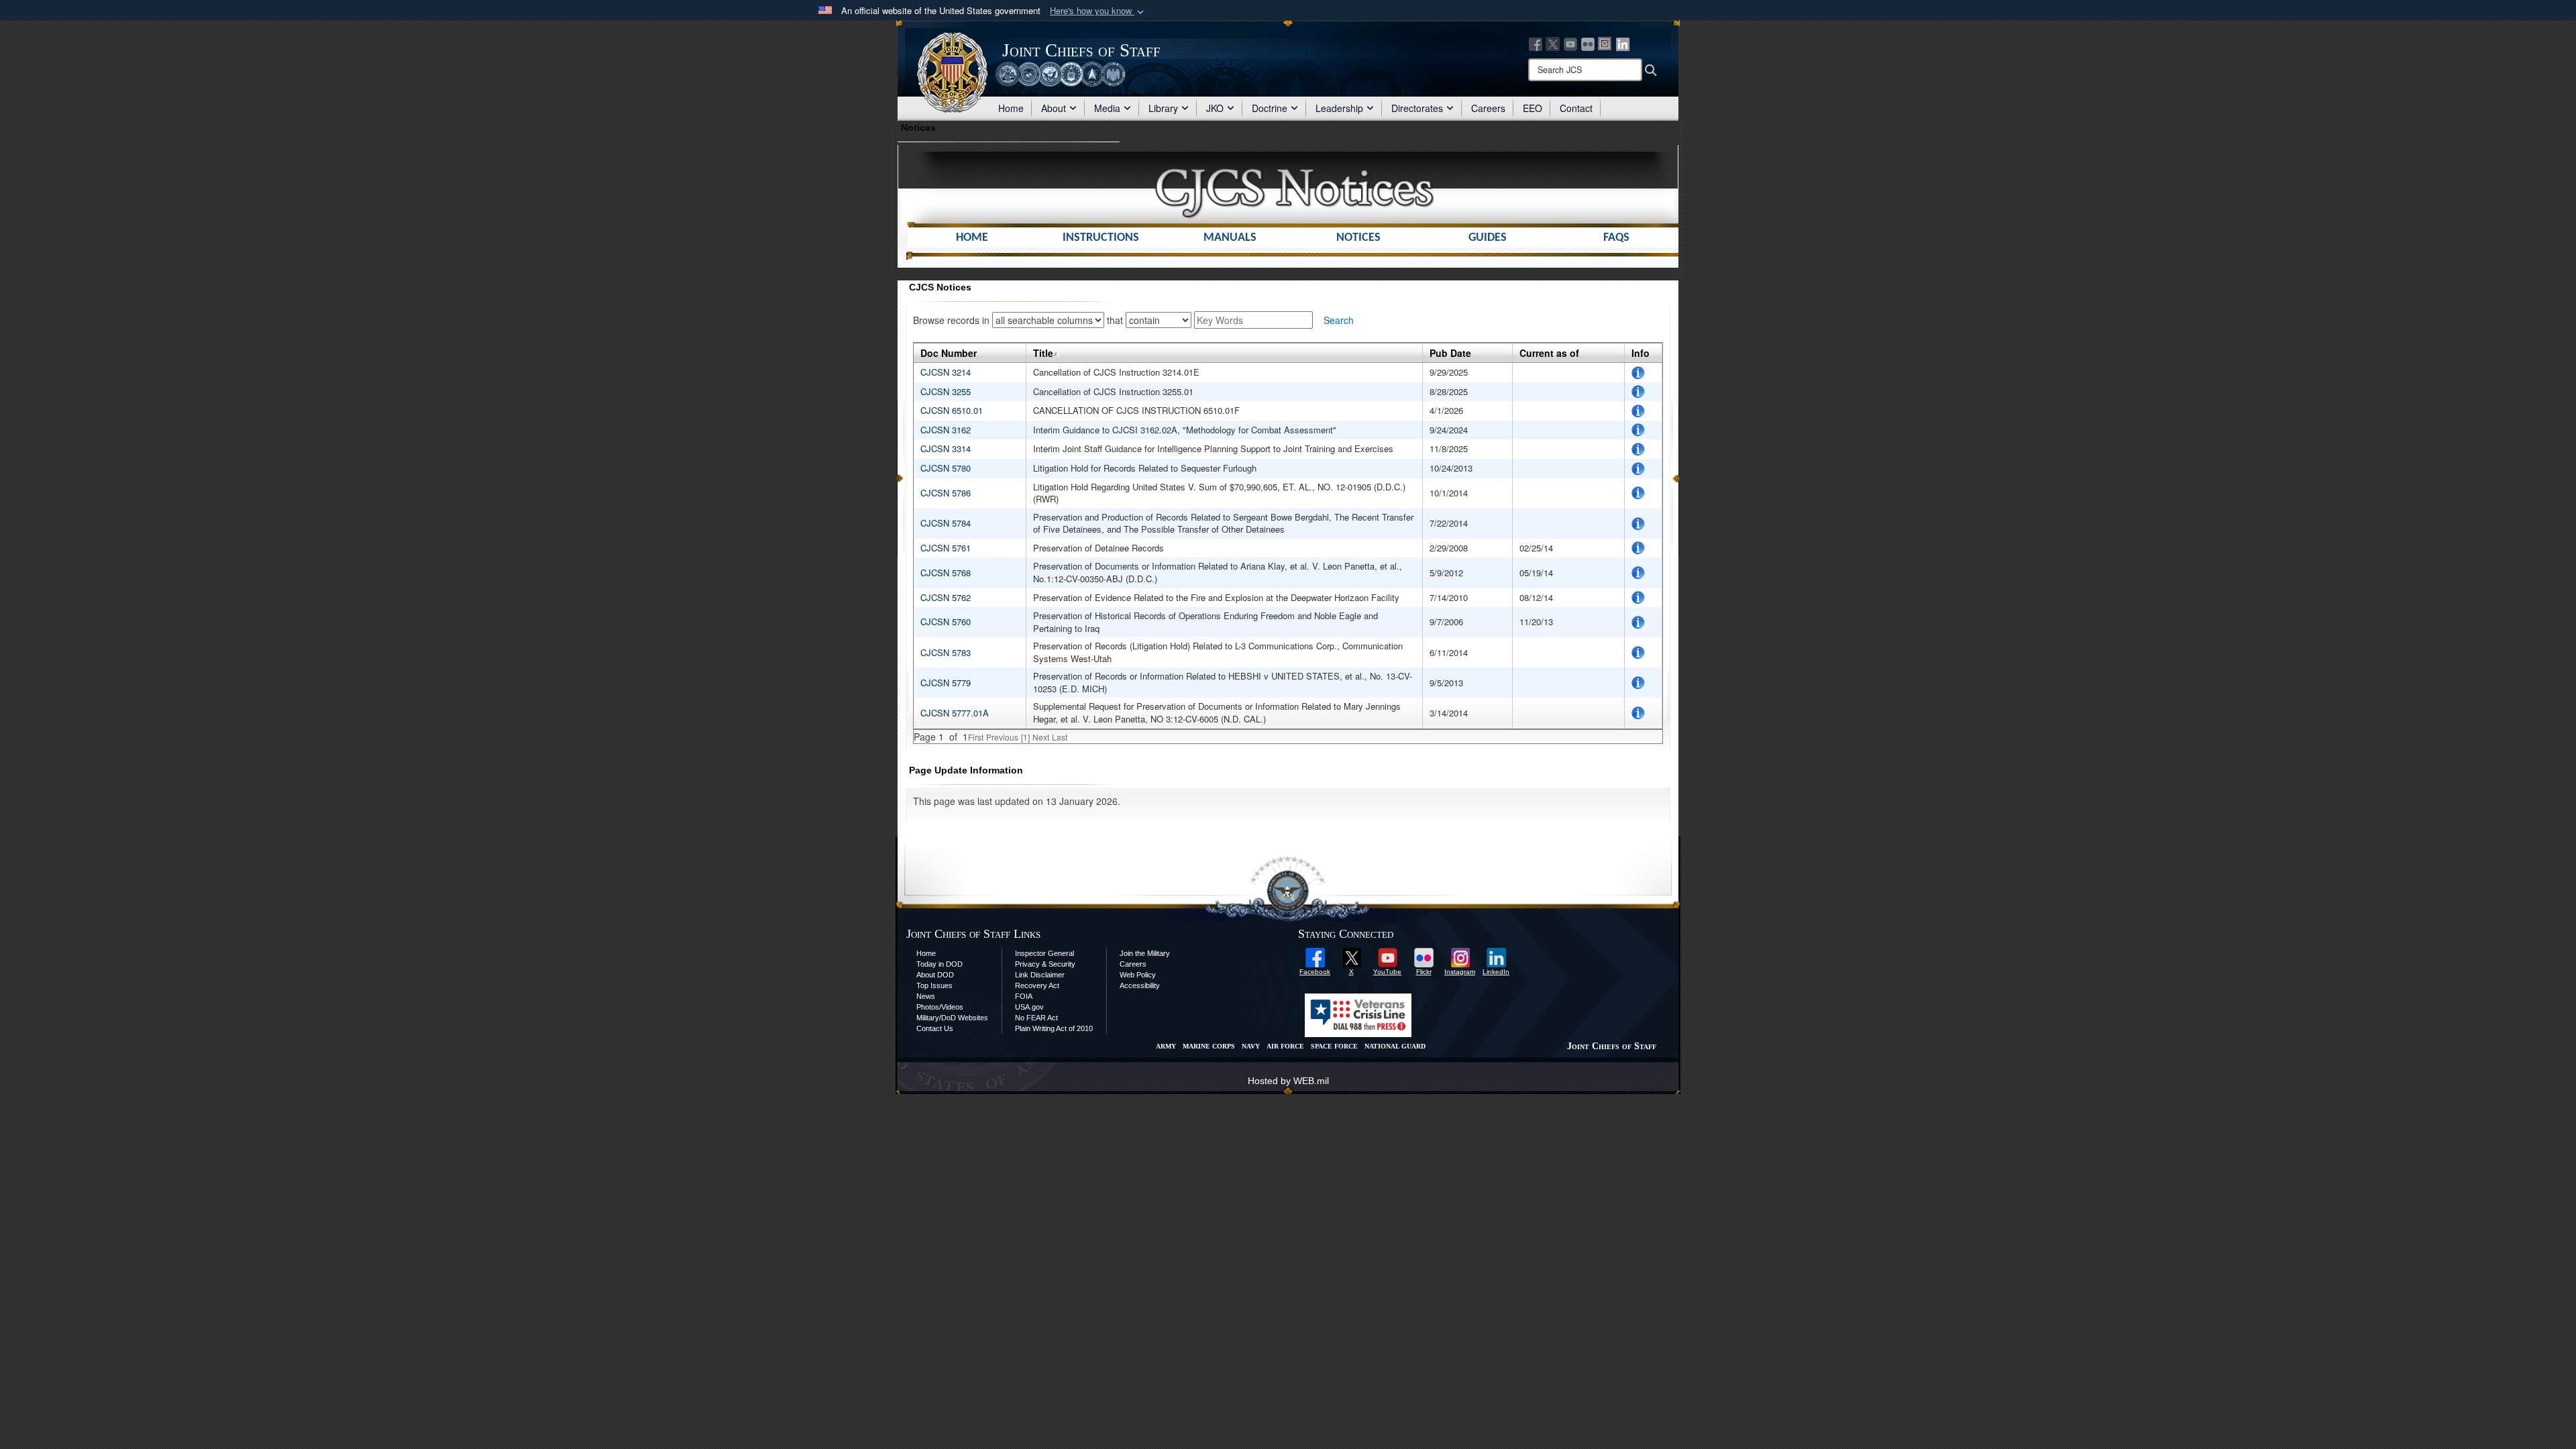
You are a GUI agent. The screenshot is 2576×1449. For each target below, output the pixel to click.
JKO (1215, 108)
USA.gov (1029, 1007)
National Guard (1395, 1046)
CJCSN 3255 (946, 391)
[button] (1098, 11)
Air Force (1285, 1046)
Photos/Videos (940, 1007)
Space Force (1334, 1046)
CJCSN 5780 (947, 468)
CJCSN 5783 (947, 652)
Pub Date (1450, 353)
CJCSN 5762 (947, 597)
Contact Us (935, 1028)
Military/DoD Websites (952, 1018)
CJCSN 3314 (946, 448)
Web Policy (1138, 975)
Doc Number (949, 353)
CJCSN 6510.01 (953, 410)
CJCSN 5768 (947, 573)
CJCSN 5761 (947, 548)
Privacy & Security (1045, 964)
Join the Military (1145, 953)
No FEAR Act (1036, 1018)
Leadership (1339, 108)
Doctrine (1270, 108)
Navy (1251, 1046)
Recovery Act (1037, 985)
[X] (1553, 43)
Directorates (1417, 108)
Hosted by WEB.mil (1288, 1081)
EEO (1533, 108)
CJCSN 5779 (947, 683)
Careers (1488, 108)
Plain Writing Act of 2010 (1054, 1028)
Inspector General (1044, 953)
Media (1107, 108)
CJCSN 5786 (947, 493)
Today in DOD (940, 964)
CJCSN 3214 (946, 372)
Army (1166, 1046)
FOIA (1024, 996)
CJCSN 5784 (947, 523)
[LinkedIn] (1623, 43)
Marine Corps (1209, 1046)
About (1054, 108)
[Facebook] (1536, 43)
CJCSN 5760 (947, 622)
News (926, 996)
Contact (1576, 108)
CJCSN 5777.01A (955, 713)
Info (1641, 353)
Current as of (1549, 353)
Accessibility (1140, 985)
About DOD (935, 975)
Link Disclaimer (1040, 975)
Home (1011, 108)
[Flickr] (1588, 43)
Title (1043, 353)
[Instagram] (1605, 43)
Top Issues (934, 985)
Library (1163, 108)
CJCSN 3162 (946, 430)
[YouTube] (1570, 43)
